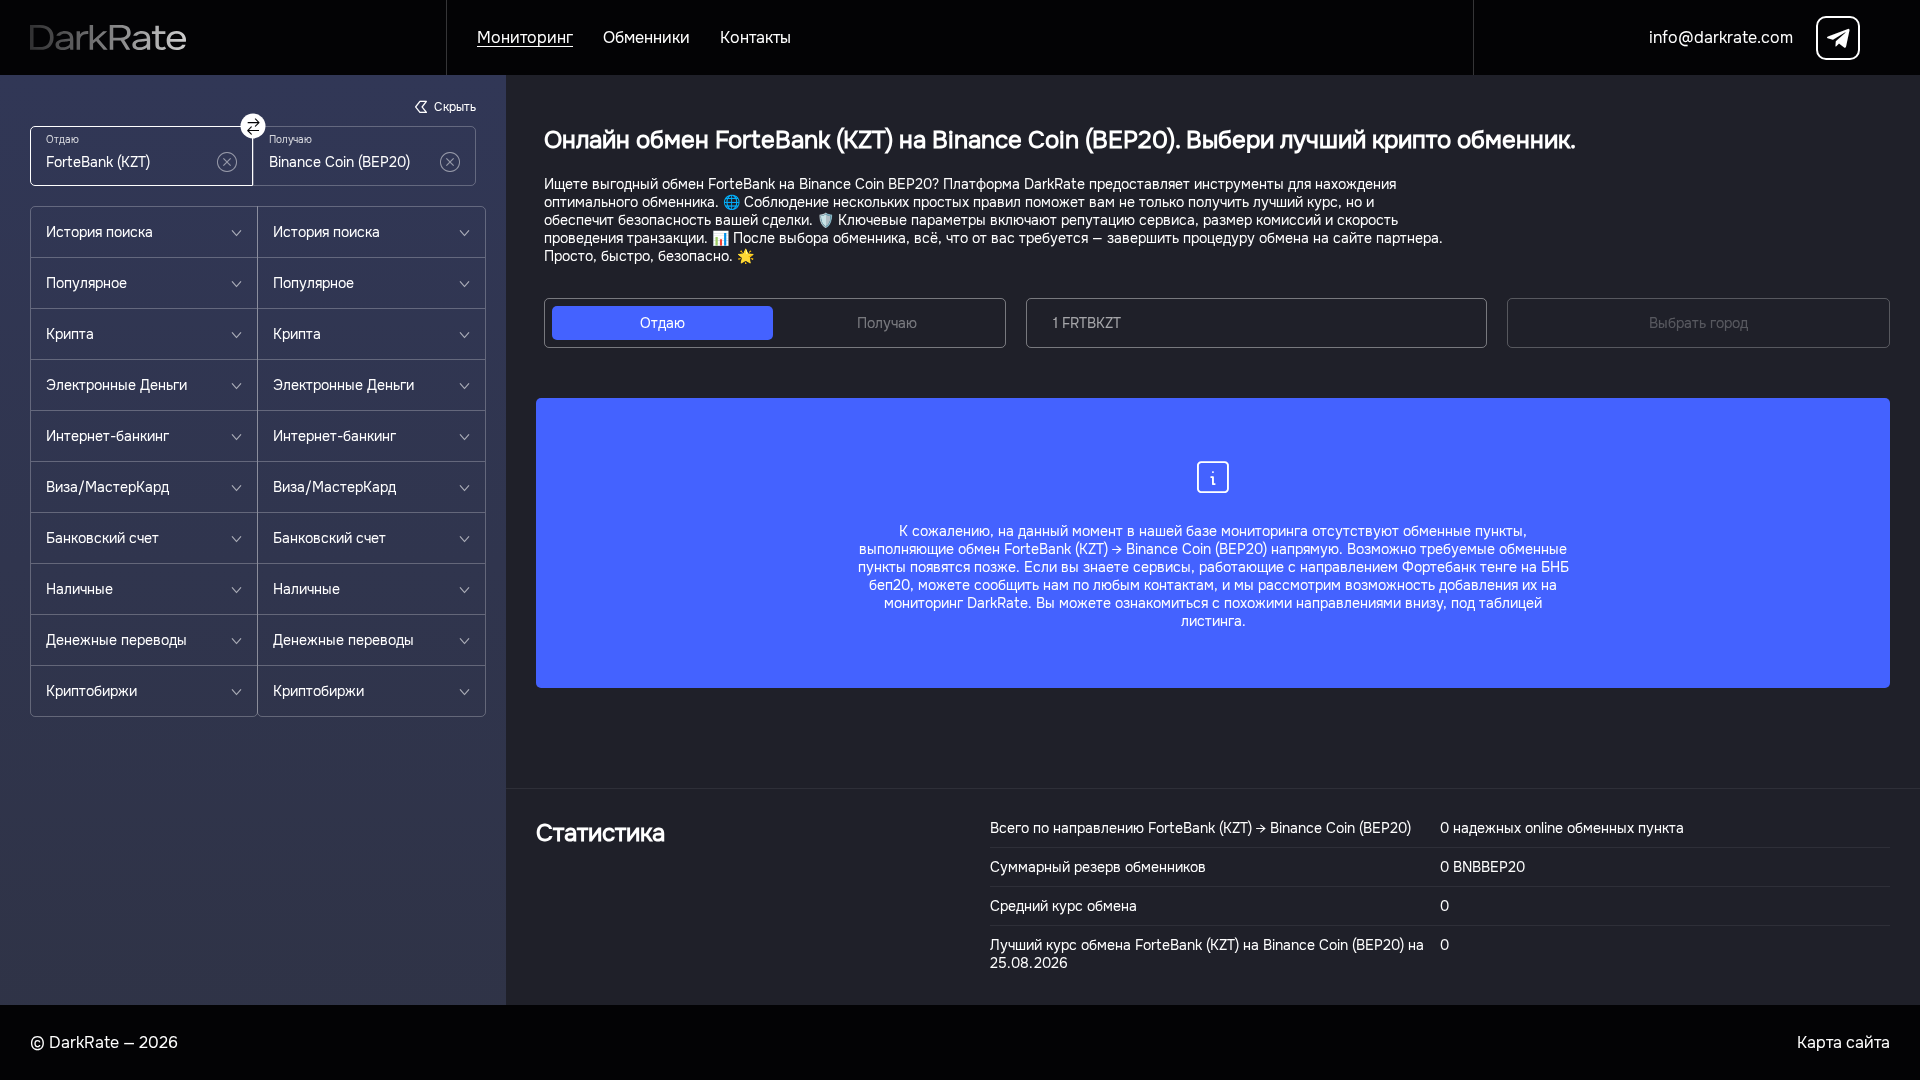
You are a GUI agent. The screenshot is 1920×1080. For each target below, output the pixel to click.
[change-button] (253, 126)
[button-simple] (227, 162)
